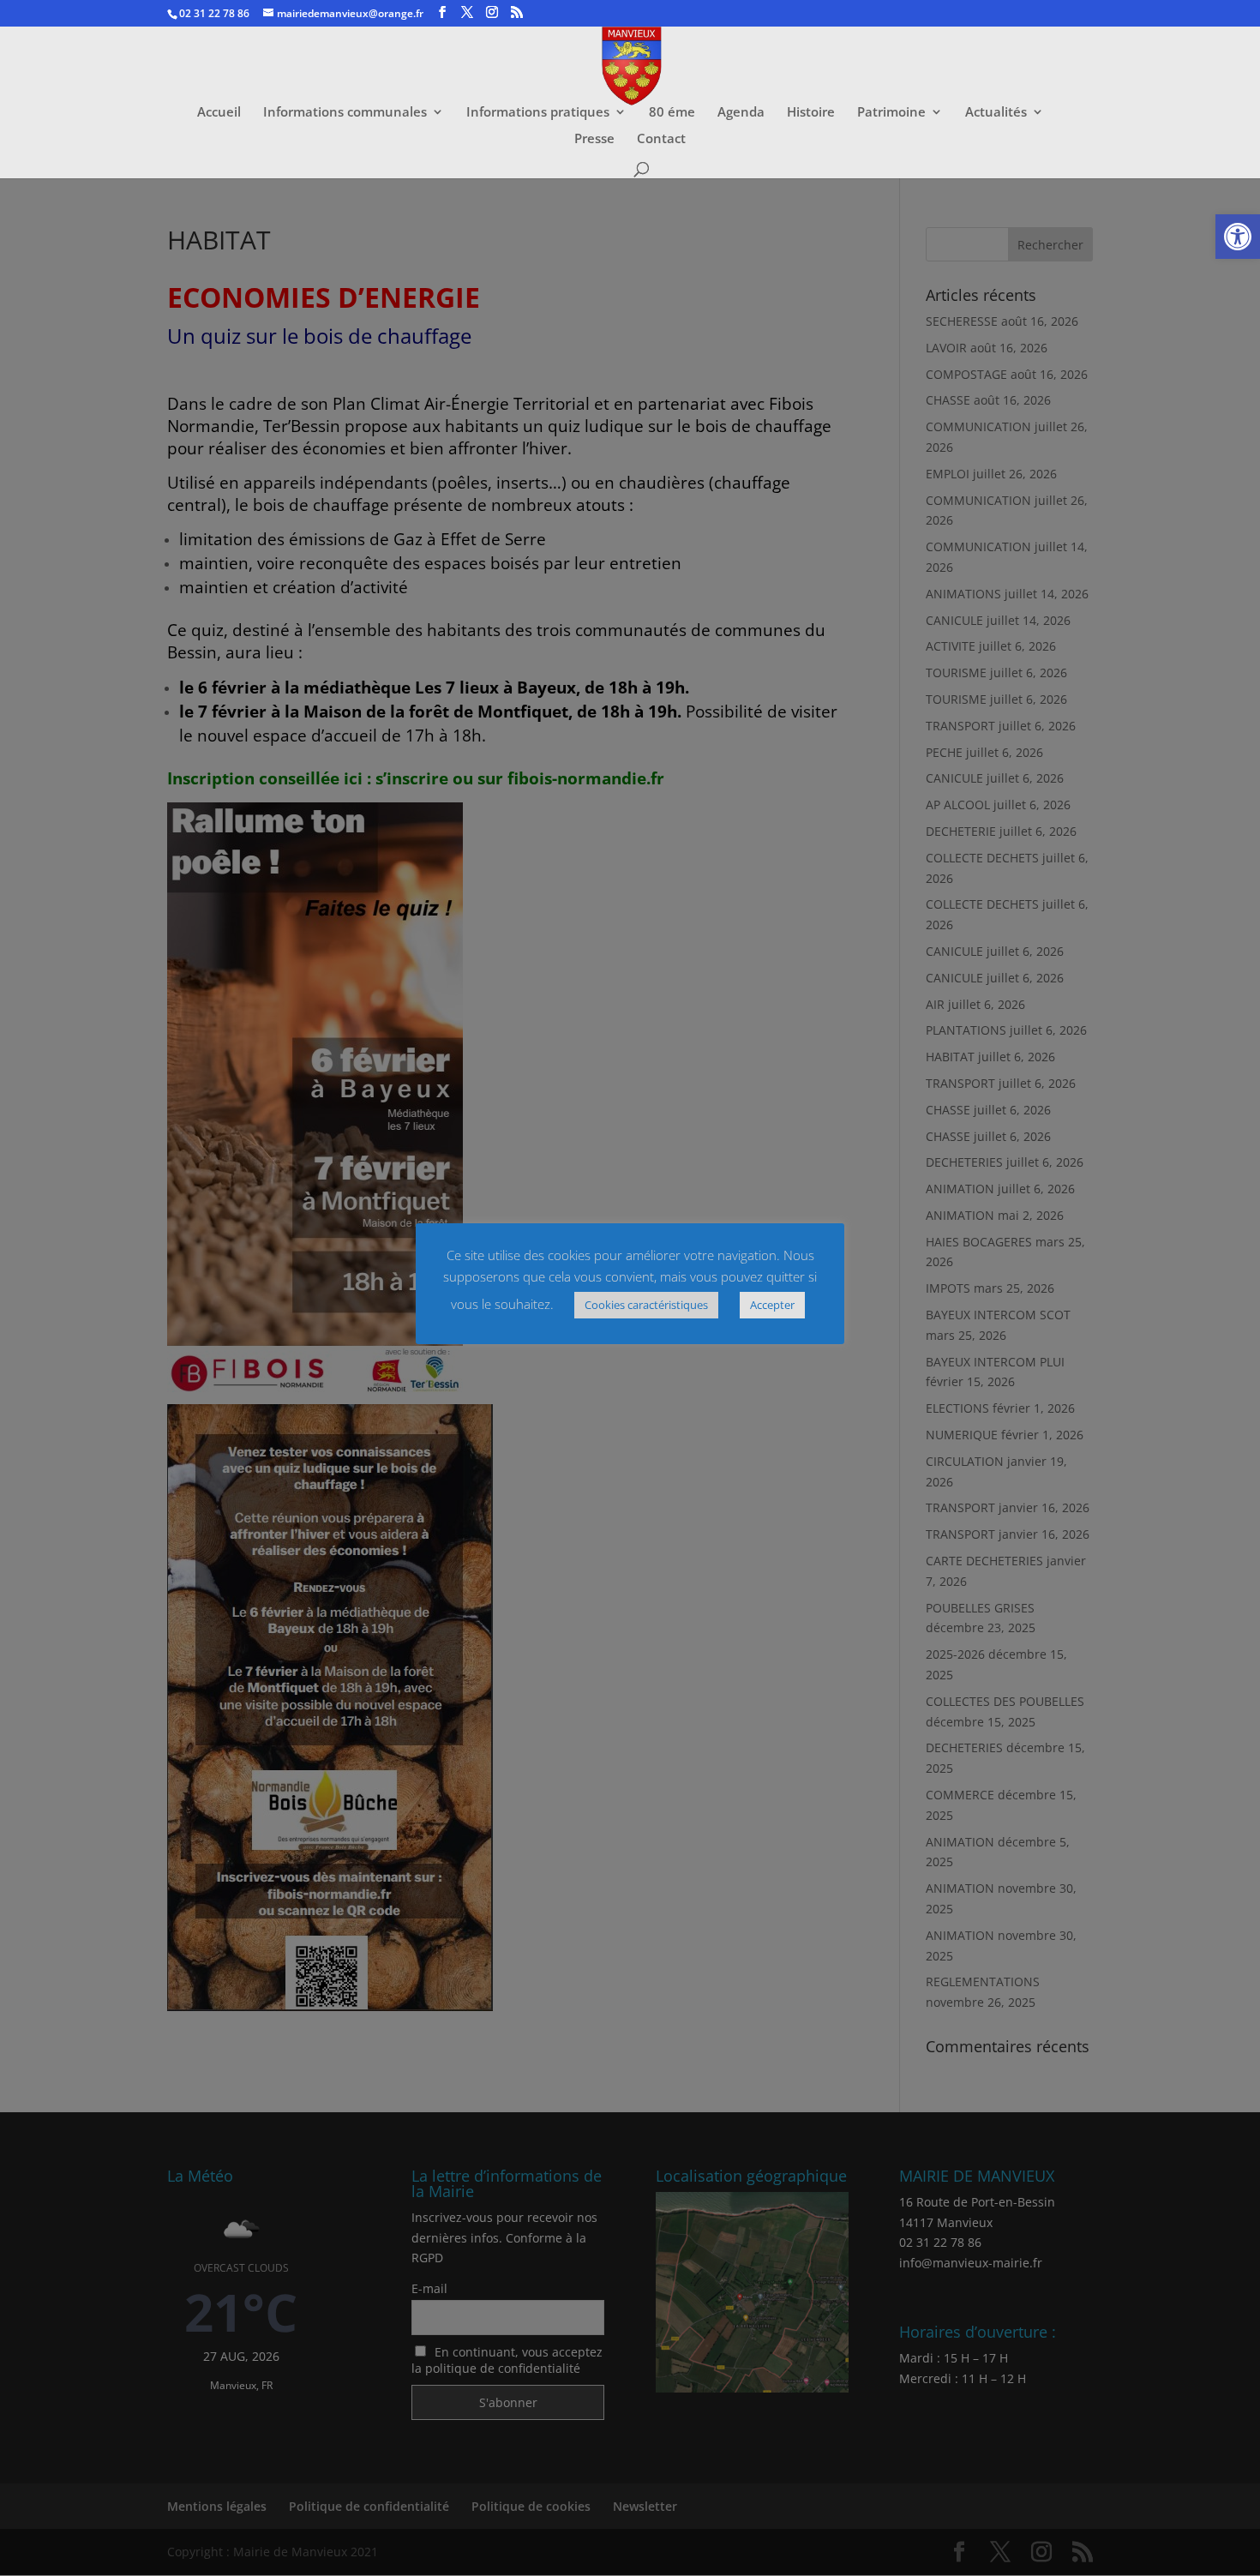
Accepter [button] (772, 1305)
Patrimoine (891, 113)
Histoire (811, 113)
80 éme (672, 113)
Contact (661, 139)
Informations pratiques (538, 113)
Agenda (741, 113)
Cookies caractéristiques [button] (646, 1305)
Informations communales (345, 113)
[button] (1238, 237)
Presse (594, 139)
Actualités (996, 113)
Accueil (219, 113)
